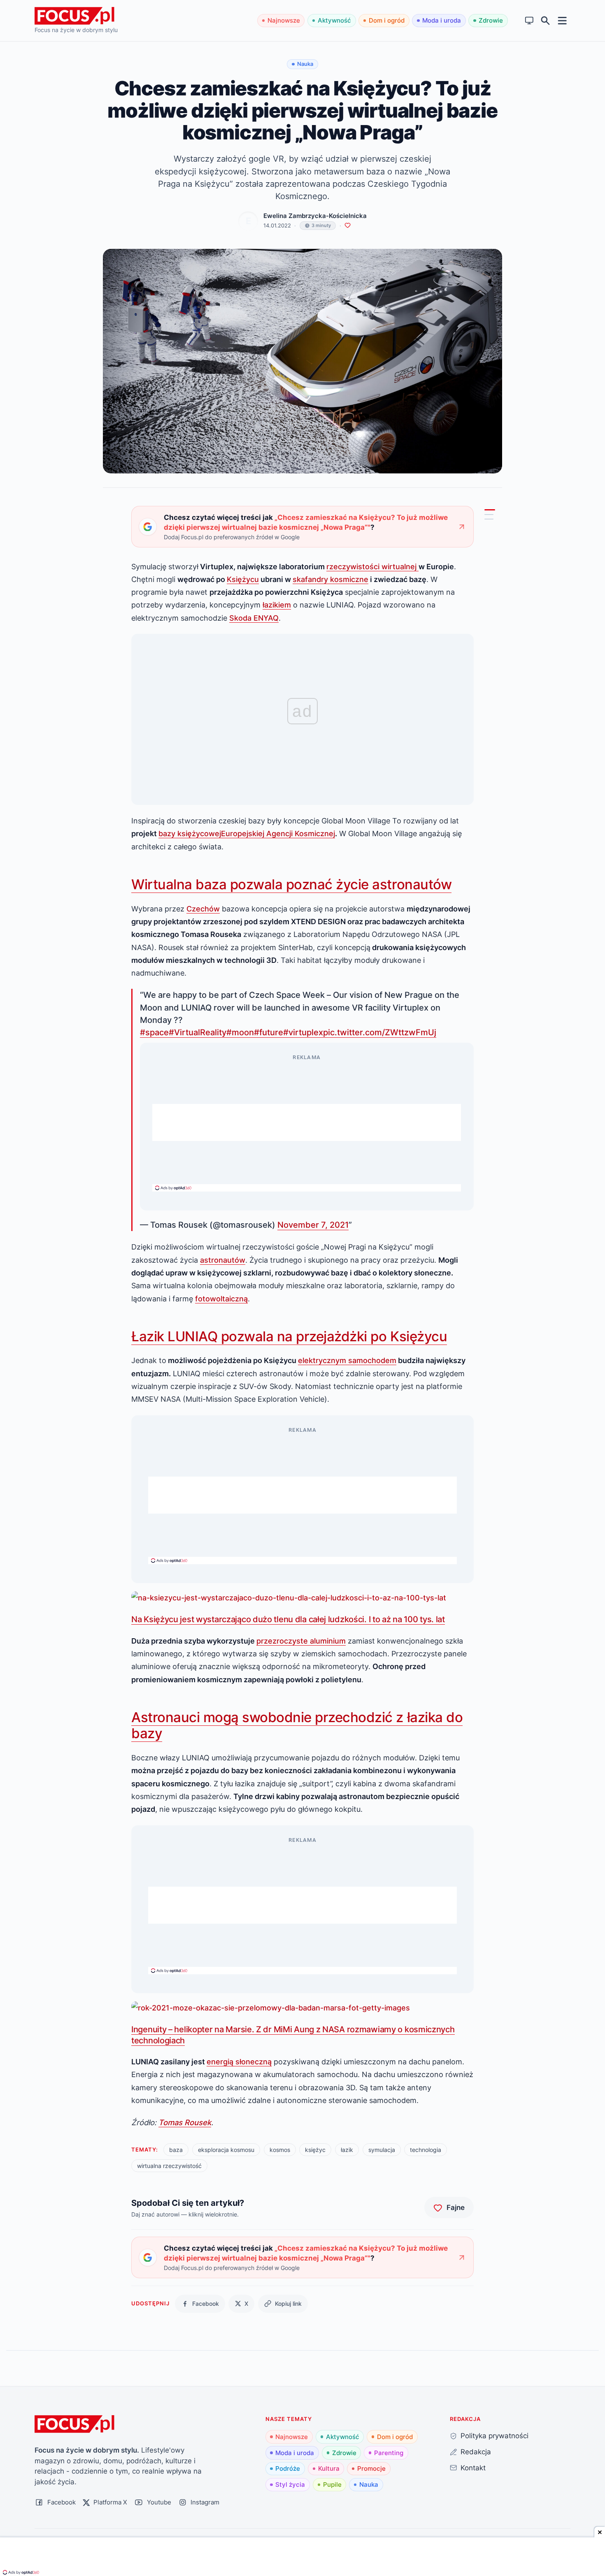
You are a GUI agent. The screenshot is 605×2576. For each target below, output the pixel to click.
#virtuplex (303, 1032)
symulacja (382, 2150)
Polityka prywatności (494, 2436)
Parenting (389, 2453)
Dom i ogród (387, 20)
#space (154, 1032)
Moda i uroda (442, 20)
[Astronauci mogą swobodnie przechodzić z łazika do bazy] (489, 519)
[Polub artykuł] (348, 226)
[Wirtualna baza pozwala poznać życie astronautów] (490, 510)
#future (269, 1032)
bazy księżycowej (190, 833)
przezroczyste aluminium (301, 1641)
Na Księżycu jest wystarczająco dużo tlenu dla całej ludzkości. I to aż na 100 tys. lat (288, 1619)
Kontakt (473, 2468)
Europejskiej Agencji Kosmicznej (278, 833)
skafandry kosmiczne (330, 579)
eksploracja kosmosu (226, 2150)
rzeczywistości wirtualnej (372, 566)
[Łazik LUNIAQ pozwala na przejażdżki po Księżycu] (489, 515)
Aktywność (334, 20)
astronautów (223, 1260)
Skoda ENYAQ (254, 618)
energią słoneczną (239, 2061)
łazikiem (277, 605)
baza (176, 2150)
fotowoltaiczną (221, 1298)
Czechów (203, 909)
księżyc (315, 2150)
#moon (240, 1032)
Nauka (369, 2484)
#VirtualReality (198, 1032)
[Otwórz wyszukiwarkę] (546, 21)
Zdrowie (491, 20)
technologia (426, 2150)
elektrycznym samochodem (347, 1360)
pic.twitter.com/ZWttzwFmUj (380, 1032)
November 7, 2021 (313, 1225)
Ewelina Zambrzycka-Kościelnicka (315, 216)
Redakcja (476, 2452)
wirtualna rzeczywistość (169, 2166)
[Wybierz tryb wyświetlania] (529, 21)
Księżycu (243, 579)
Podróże (288, 2468)
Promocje (371, 2468)
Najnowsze (284, 20)
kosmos (280, 2150)
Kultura (329, 2468)
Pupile (332, 2484)
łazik (347, 2150)
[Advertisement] (307, 1122)
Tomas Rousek (185, 2122)
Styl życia (290, 2484)
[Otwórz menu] (562, 20)
